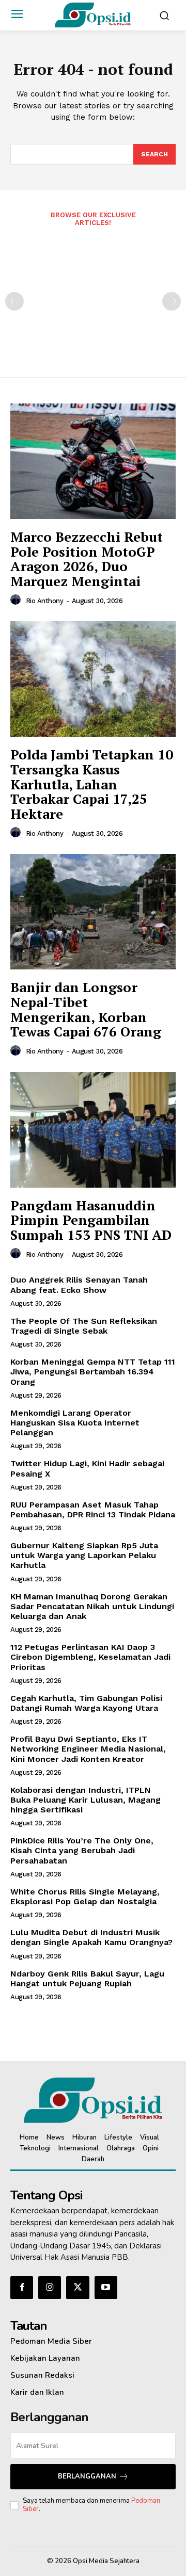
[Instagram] (50, 2288)
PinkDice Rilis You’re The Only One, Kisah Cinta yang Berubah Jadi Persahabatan (82, 1850)
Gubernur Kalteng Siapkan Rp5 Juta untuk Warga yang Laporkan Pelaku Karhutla (84, 1555)
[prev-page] (14, 301)
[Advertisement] (93, 295)
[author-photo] (17, 600)
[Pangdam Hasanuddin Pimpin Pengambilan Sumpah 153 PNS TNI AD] (93, 1130)
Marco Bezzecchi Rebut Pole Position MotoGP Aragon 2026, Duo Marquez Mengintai (87, 559)
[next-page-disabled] (172, 301)
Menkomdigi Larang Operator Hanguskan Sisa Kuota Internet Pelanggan (75, 1423)
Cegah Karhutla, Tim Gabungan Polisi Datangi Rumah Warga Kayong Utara (86, 1703)
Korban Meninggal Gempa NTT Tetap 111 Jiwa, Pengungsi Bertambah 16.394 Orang (93, 1372)
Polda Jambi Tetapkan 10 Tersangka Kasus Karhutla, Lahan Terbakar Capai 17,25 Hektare (92, 784)
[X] (78, 2288)
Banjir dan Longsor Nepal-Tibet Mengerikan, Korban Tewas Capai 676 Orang (86, 1009)
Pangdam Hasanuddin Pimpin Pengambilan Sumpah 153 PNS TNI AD (91, 1220)
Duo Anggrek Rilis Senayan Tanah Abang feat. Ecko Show (79, 1285)
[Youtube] (106, 2288)
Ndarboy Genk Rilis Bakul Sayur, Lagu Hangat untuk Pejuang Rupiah (87, 1979)
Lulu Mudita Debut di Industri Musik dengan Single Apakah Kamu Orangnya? (91, 1937)
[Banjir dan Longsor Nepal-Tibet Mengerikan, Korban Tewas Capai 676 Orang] (93, 912)
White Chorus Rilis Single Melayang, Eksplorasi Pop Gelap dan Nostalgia (85, 1897)
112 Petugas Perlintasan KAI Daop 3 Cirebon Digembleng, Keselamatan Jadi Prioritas (90, 1657)
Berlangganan (87, 2476)
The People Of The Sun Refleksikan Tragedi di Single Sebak (84, 1326)
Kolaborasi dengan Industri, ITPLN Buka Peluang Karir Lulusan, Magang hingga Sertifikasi (86, 1800)
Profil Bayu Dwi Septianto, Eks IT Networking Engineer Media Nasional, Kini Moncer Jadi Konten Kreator (88, 1749)
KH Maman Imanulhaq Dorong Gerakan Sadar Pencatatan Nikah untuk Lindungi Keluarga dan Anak (92, 1606)
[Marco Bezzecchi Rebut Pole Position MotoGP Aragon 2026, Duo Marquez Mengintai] (93, 461)
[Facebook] (22, 2288)
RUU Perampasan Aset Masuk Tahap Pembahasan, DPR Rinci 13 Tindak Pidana (93, 1510)
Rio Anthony (45, 601)
